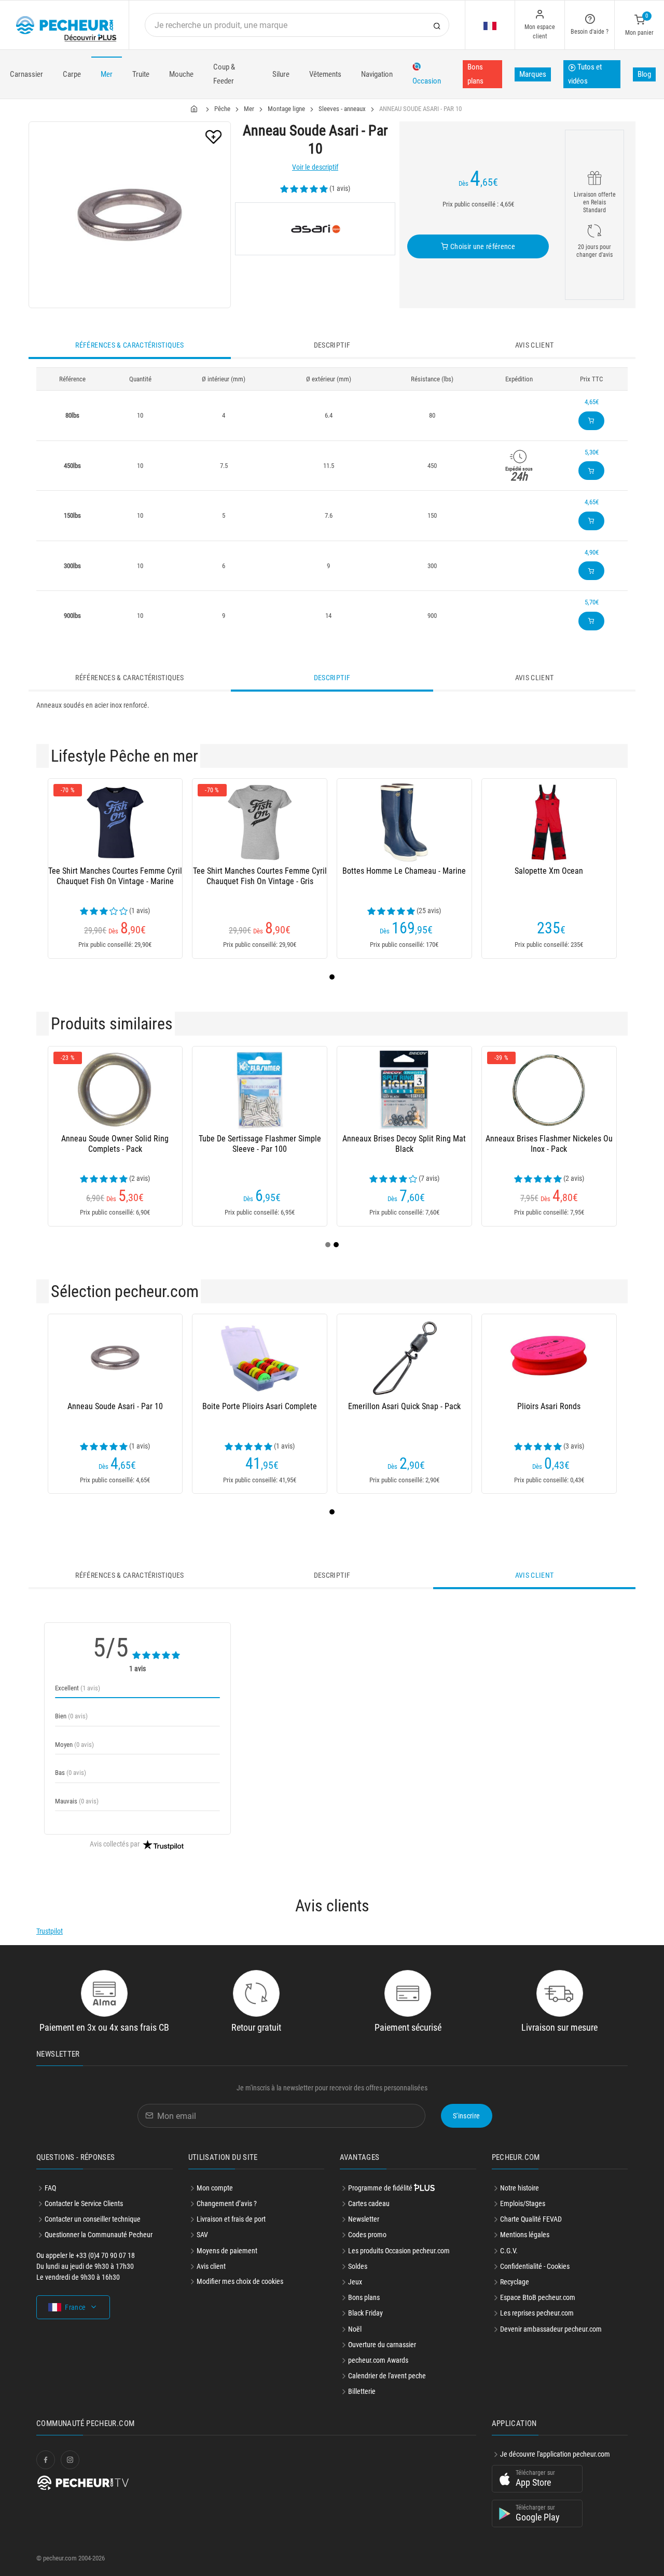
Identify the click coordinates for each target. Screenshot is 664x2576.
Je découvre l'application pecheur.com (555, 2454)
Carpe (72, 74)
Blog (644, 74)
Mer (107, 74)
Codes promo (367, 2235)
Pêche (222, 109)
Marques (533, 74)
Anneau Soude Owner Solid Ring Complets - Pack (115, 1144)
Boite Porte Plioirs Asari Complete (260, 1406)
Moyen (74, 1745)
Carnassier (26, 74)
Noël (355, 2329)
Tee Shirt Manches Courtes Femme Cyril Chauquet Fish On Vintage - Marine (115, 876)
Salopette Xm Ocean (549, 871)
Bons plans (475, 74)
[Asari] (315, 229)
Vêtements (325, 74)
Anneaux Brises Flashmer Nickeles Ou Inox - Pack (549, 1144)
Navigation (377, 74)
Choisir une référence (482, 246)
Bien (71, 1716)
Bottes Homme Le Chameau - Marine (404, 871)
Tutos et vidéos (585, 74)
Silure (281, 74)
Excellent (78, 1688)
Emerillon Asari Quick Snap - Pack (404, 1406)
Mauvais (77, 1801)
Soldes (358, 2266)
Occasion (427, 81)
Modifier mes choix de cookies (240, 2281)
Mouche (181, 74)
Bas (71, 1773)
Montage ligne (286, 109)
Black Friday (365, 2313)
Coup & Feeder (224, 74)
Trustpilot (50, 1931)
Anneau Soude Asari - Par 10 (115, 1406)
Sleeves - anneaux (342, 109)
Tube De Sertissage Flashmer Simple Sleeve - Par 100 (260, 1144)
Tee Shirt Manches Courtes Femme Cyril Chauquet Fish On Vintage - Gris (260, 876)
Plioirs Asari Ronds (549, 1406)
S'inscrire (467, 2116)
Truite (141, 74)
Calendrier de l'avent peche (387, 2376)
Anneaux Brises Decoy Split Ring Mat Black (404, 1144)
